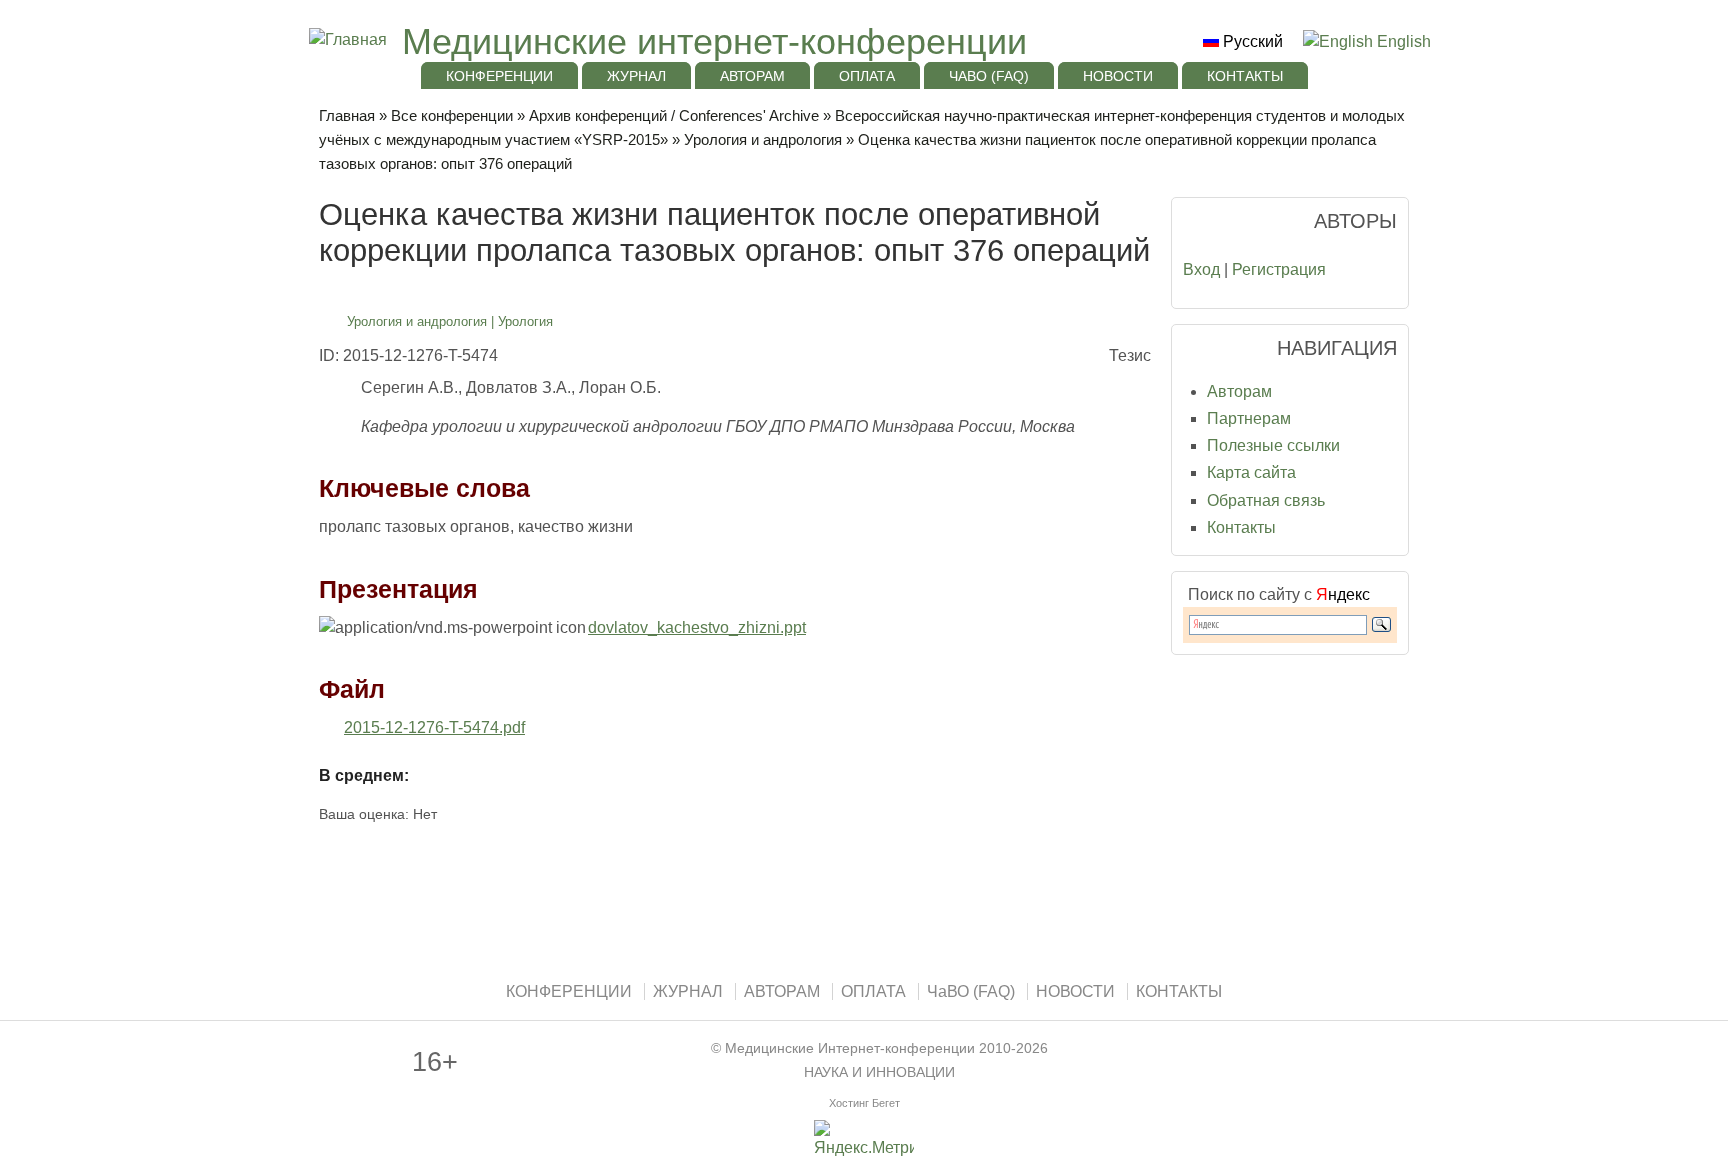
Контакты (1241, 527)
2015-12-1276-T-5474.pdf (434, 727)
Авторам (1239, 391)
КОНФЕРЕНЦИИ (499, 76)
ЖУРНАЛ (636, 76)
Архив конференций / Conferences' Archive (674, 115)
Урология (525, 321)
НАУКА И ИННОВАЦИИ (879, 1072)
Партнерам (1249, 418)
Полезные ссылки (1273, 445)
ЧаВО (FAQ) (989, 76)
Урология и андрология (763, 139)
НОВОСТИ (1118, 76)
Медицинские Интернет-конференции (850, 1048)
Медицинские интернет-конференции (714, 41)
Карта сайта (1251, 472)
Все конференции (452, 115)
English (1402, 41)
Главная (347, 115)
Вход (1201, 269)
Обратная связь (1266, 500)
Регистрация (1279, 269)
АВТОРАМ (752, 76)
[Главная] (345, 39)
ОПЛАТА (867, 76)
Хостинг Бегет (864, 1103)
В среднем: (364, 775)
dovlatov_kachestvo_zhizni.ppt (697, 627)
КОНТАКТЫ (1245, 76)
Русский (1251, 41)
